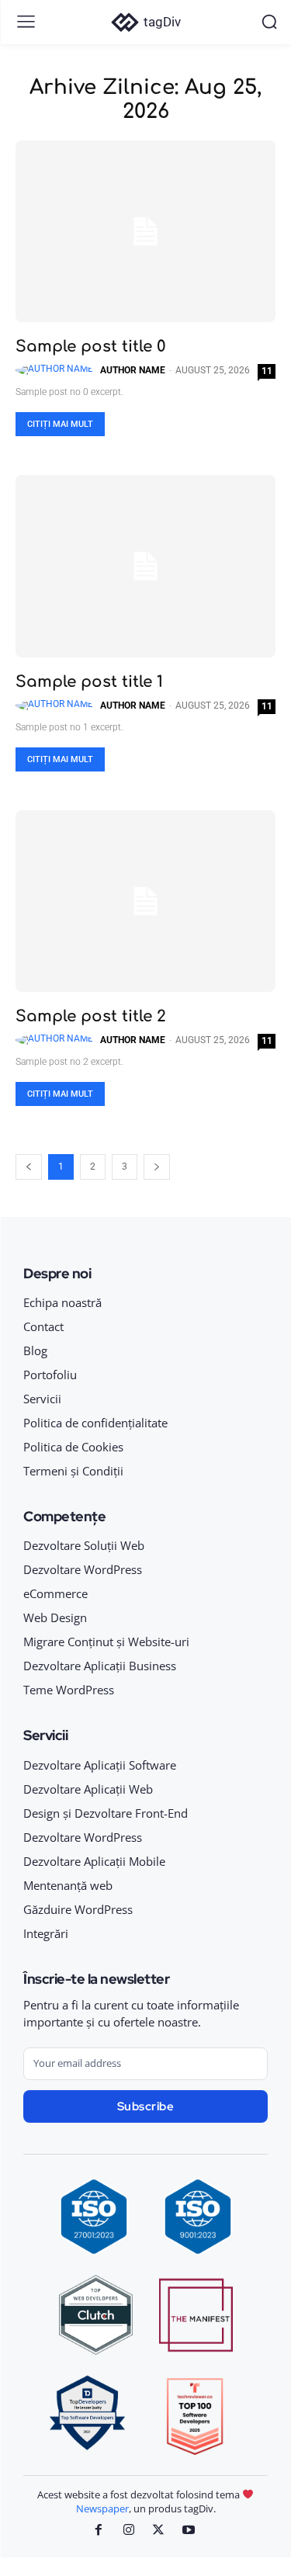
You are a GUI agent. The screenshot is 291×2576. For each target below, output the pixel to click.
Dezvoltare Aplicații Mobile (94, 1861)
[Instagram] (128, 2531)
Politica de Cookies (73, 1447)
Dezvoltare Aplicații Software (100, 1765)
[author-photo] (57, 370)
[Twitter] (159, 2531)
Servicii (42, 1399)
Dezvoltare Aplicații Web (88, 1789)
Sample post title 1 (89, 682)
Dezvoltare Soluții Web (84, 1545)
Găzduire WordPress (78, 1909)
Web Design (55, 1617)
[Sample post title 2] (145, 901)
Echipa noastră (62, 1302)
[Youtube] (189, 2531)
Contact (43, 1326)
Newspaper (102, 2508)
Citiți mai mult (60, 424)
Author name (133, 370)
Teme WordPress (69, 1690)
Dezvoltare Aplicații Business (100, 1666)
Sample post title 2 (91, 1016)
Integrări (46, 1933)
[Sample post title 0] (145, 232)
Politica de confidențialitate (95, 1423)
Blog (35, 1350)
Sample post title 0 (91, 347)
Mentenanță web (68, 1885)
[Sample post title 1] (145, 566)
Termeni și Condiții (73, 1471)
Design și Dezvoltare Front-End (106, 1813)
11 (267, 371)
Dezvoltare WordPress (83, 1569)
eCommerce (55, 1593)
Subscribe (146, 2106)
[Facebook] (98, 2531)
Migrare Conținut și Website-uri (106, 1642)
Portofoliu (50, 1375)
